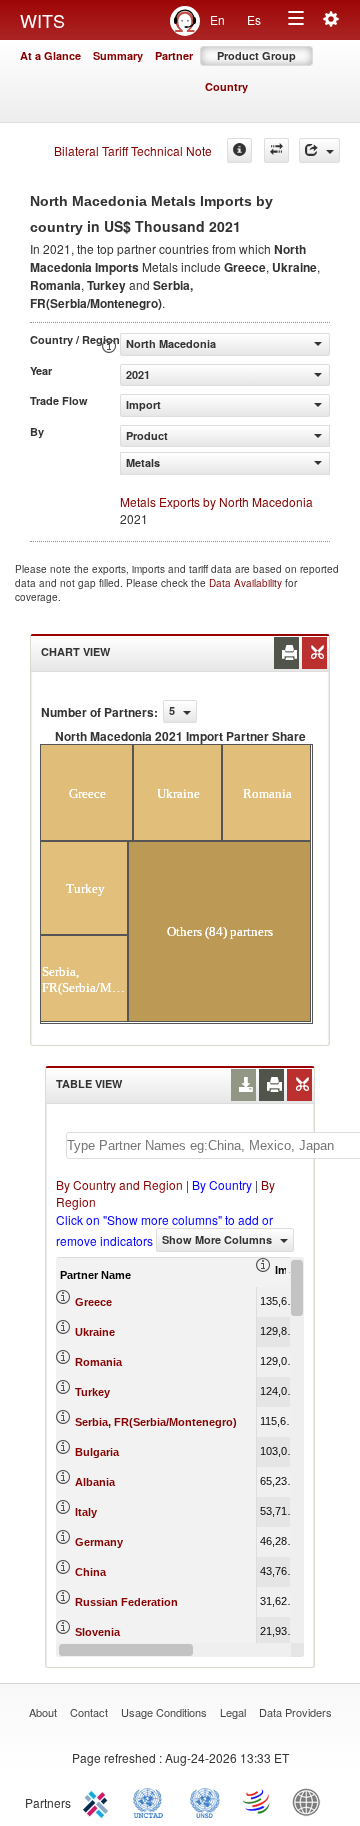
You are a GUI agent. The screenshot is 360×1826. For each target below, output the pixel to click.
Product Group (256, 55)
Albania (95, 1482)
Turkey (92, 1392)
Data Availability (247, 583)
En (217, 19)
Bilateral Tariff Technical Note (133, 150)
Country (226, 86)
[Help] (239, 150)
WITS (42, 20)
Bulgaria (97, 1452)
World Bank (311, 1801)
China (90, 1572)
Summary (118, 55)
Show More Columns (218, 1239)
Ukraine (95, 1332)
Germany (99, 1542)
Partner (174, 55)
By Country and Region (119, 1184)
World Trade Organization (258, 1801)
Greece (93, 1302)
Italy (86, 1512)
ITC (99, 1801)
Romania (98, 1362)
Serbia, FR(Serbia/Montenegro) (156, 1422)
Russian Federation (126, 1602)
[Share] (319, 150)
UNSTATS (205, 1801)
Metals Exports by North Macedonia (216, 501)
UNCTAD (152, 1801)
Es (254, 19)
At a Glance (50, 55)
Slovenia (97, 1632)
